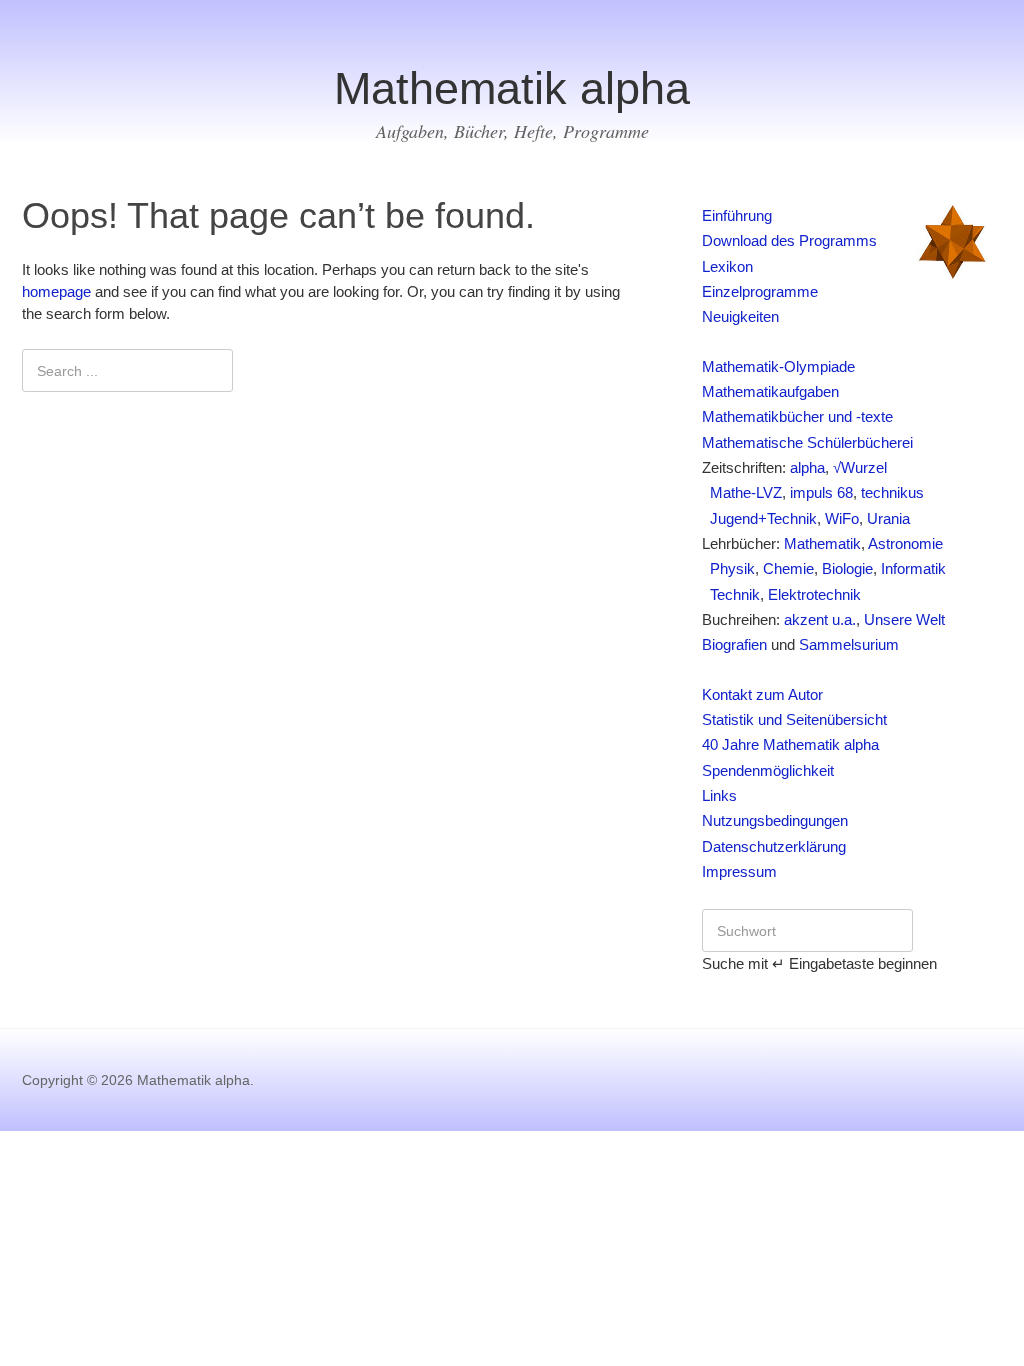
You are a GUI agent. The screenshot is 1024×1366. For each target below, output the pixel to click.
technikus (892, 493)
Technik (731, 595)
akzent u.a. (820, 620)
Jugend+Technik (759, 519)
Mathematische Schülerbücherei (807, 443)
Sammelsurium (849, 645)
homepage (56, 292)
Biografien (734, 645)
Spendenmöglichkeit (768, 771)
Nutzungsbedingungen (775, 821)
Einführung (737, 216)
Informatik (913, 569)
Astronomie (905, 544)
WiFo (842, 519)
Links (719, 796)
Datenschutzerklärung (774, 847)
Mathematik (822, 544)
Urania (888, 519)
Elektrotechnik (814, 595)
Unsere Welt (904, 620)
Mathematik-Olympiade (778, 367)
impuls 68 (821, 493)
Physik (728, 569)
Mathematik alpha (512, 88)
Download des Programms (789, 241)
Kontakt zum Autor (762, 695)
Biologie (847, 569)
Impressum (739, 872)
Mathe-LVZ (742, 493)
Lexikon (727, 267)
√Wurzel (860, 468)
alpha (807, 468)
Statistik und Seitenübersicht (794, 720)
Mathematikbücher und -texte (797, 417)
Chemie (788, 569)
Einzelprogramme (760, 292)
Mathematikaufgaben (770, 392)
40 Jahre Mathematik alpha (790, 745)
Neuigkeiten (740, 317)
